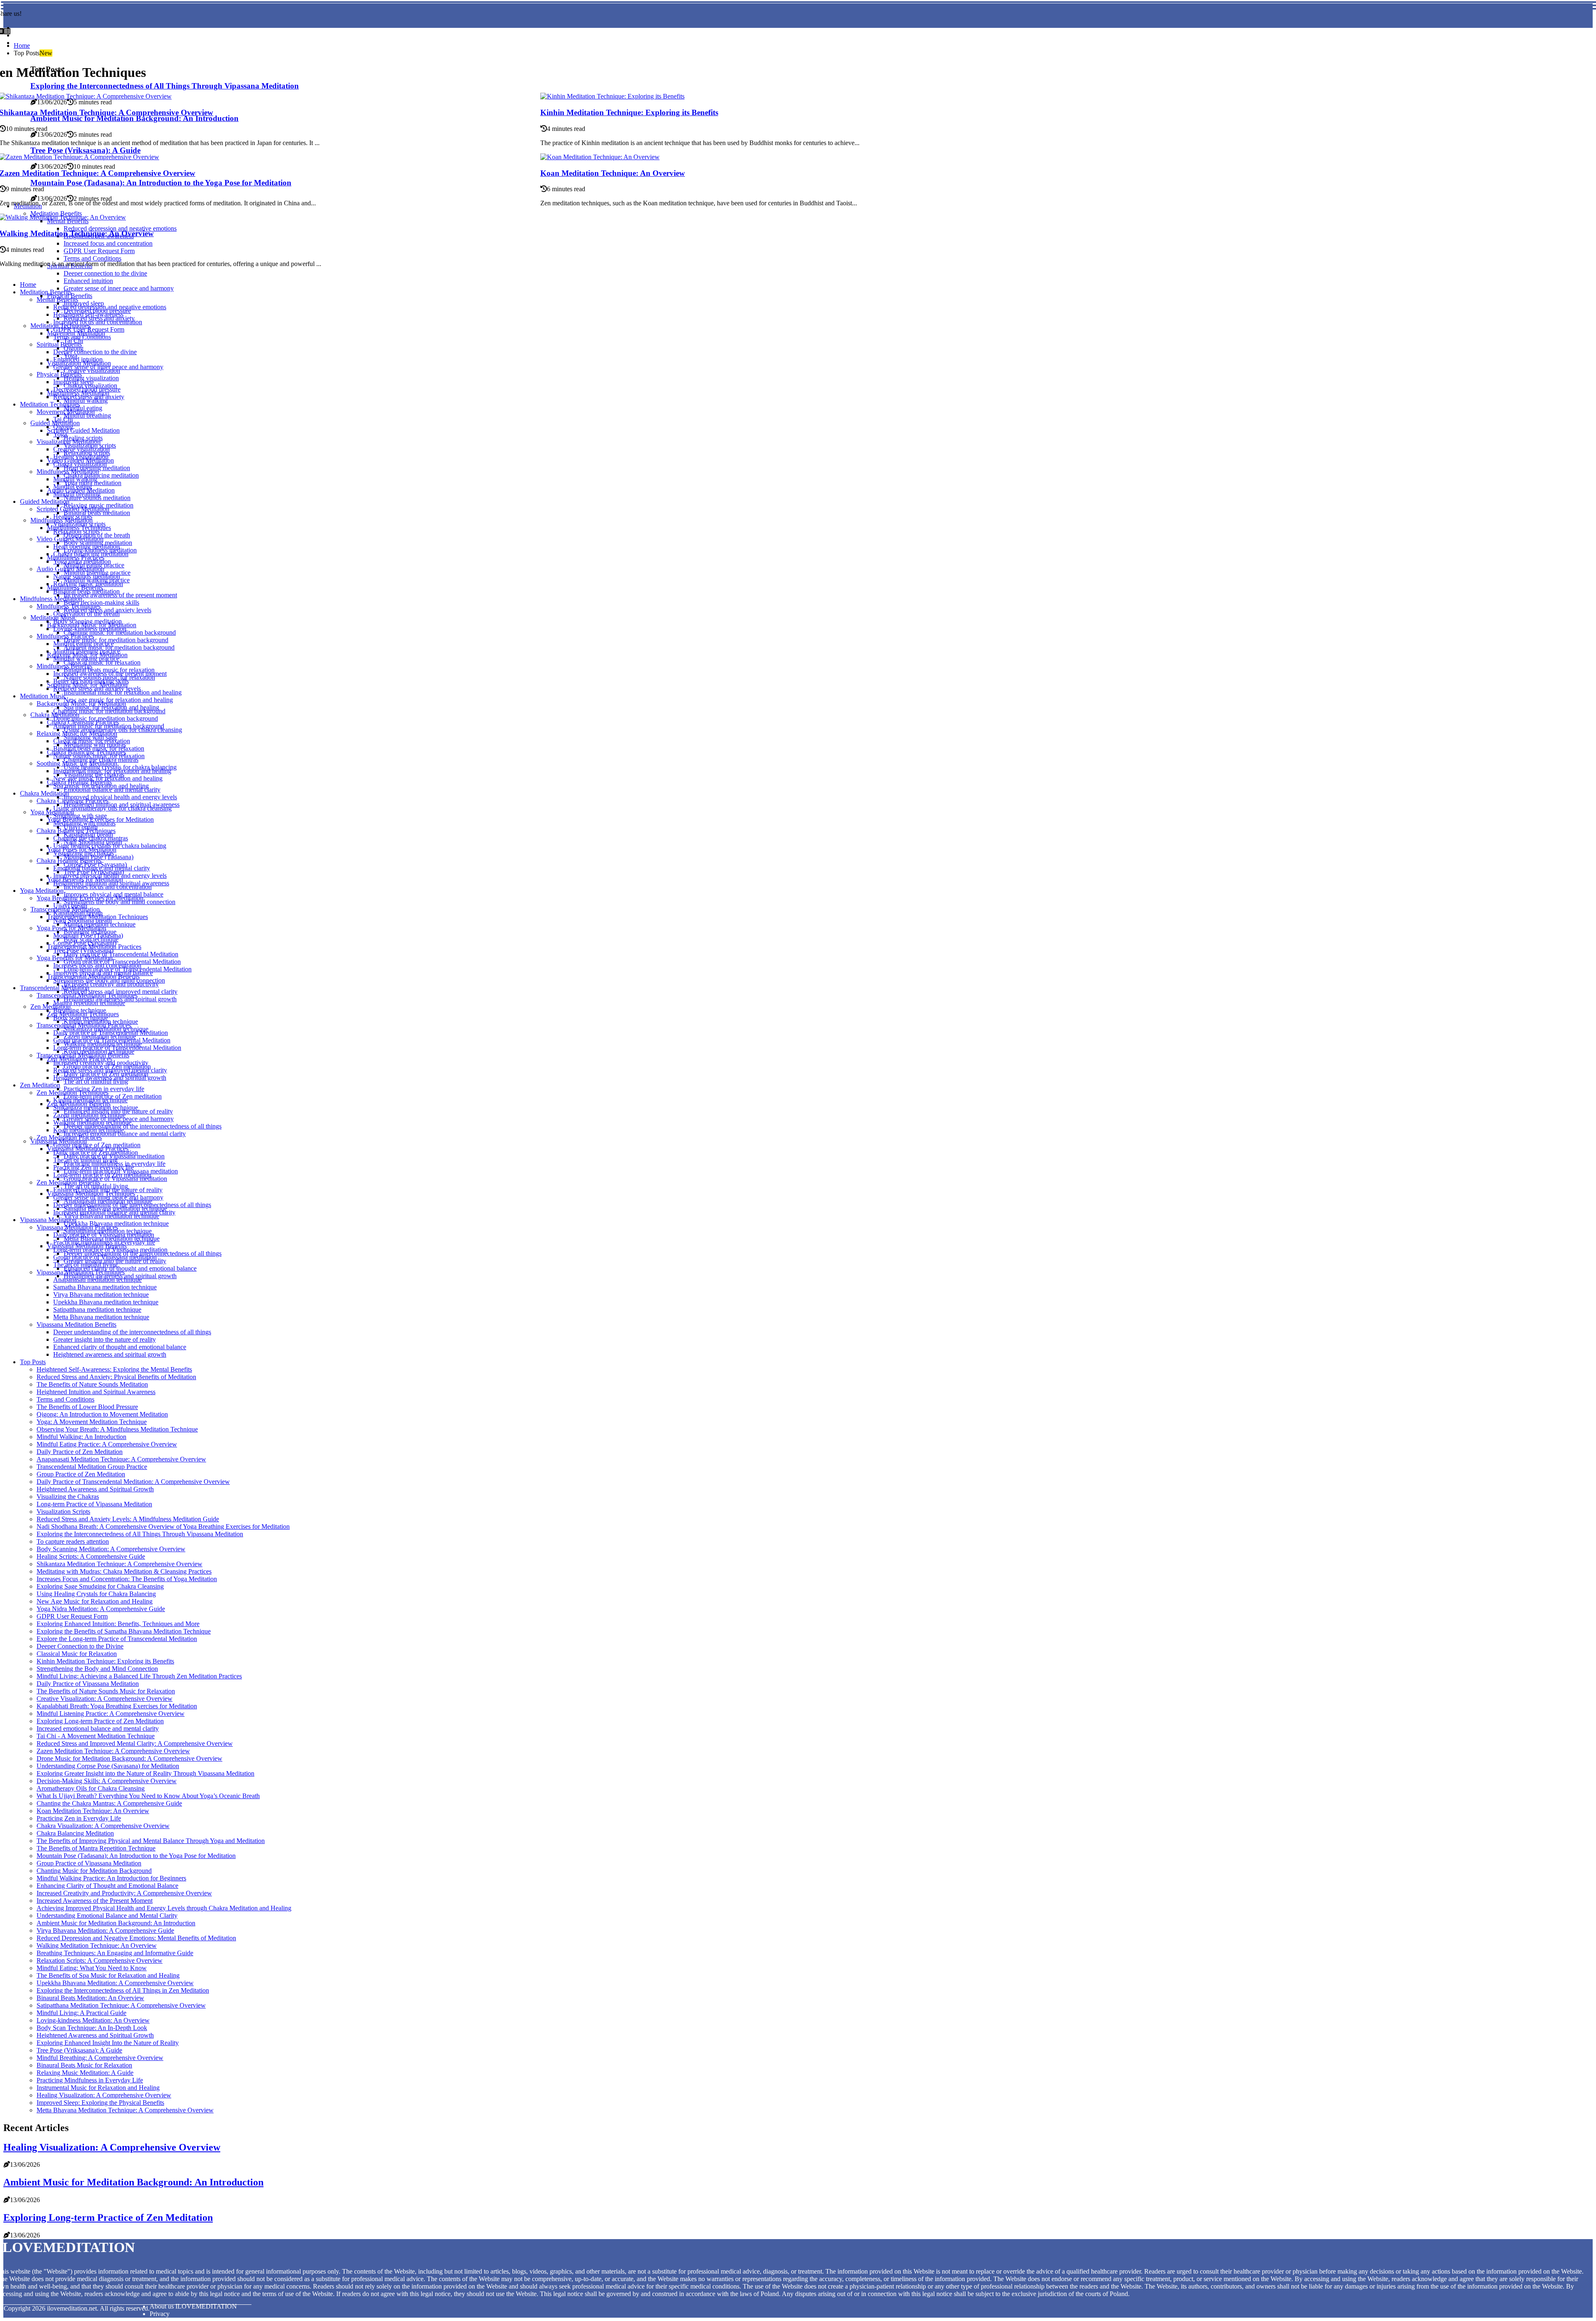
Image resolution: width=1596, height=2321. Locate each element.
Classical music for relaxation (102, 662)
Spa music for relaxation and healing (101, 786)
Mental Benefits (57, 299)
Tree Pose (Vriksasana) (83, 950)
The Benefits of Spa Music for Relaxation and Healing (108, 1975)
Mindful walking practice (86, 659)
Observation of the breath (86, 614)
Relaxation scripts (76, 531)
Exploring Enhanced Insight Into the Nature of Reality (108, 2043)
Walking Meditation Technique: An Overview (97, 1945)
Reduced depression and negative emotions (110, 307)
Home (22, 46)
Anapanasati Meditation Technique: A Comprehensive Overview (121, 1459)
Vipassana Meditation (48, 1220)
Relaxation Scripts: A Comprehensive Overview (100, 1960)
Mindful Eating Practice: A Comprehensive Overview (107, 1444)
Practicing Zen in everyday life (94, 1167)
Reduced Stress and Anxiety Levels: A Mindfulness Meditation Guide (128, 1519)
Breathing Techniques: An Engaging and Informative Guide (115, 1953)
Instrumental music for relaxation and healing (123, 692)
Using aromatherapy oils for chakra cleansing (123, 730)
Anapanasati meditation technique (97, 1280)
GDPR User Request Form (89, 329)
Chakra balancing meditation (101, 475)
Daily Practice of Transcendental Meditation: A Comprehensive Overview (133, 1482)
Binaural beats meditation (97, 513)
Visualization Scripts (63, 1512)
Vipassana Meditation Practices (77, 1227)
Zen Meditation (50, 1007)
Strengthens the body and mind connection (119, 902)
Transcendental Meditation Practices (84, 1025)
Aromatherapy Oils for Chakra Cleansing (91, 1788)
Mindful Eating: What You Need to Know (92, 1968)
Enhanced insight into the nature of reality (108, 1190)
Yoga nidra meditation (92, 483)
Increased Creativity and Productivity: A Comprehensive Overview (124, 1893)
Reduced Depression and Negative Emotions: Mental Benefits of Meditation (136, 1938)
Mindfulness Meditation (68, 472)
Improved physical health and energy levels (120, 797)
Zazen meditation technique (89, 1115)
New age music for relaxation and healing (108, 778)
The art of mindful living (96, 1081)
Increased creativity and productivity (111, 984)
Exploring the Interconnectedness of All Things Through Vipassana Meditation (140, 1534)
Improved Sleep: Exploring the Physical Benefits (100, 2103)
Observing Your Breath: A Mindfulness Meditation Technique (117, 1429)
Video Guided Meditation (70, 539)
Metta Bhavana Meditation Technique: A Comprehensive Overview (125, 2110)
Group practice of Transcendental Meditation (112, 1040)
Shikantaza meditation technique (96, 1108)
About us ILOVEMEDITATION (193, 2306)
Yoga (60, 434)
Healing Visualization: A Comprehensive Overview (104, 2095)
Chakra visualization (80, 464)
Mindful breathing (87, 415)
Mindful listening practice (87, 651)
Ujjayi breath (70, 905)
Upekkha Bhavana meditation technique (106, 1302)
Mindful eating (73, 487)
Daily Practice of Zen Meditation (80, 1452)
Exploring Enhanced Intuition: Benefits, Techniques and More (118, 1624)
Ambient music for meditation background (109, 726)
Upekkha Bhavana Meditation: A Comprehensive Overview (115, 1983)
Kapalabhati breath (78, 913)
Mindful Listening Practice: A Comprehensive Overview (111, 1714)
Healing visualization (81, 457)
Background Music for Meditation (81, 703)
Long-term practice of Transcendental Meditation (117, 1048)
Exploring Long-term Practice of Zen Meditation (100, 1721)
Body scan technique (81, 1018)
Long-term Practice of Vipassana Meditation (94, 1504)
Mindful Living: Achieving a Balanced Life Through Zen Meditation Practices (139, 1676)
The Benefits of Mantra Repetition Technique (96, 1848)
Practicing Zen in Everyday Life (79, 1818)
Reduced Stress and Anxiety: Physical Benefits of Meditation (116, 1377)
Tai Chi (63, 419)
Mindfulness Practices (65, 636)
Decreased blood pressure (87, 389)
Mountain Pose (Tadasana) (88, 935)
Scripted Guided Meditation (83, 430)
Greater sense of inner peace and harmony (119, 288)
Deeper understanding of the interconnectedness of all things (143, 1126)
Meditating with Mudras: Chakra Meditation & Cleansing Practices (124, 1571)
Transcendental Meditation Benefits (83, 1055)
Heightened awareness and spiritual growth (110, 1078)
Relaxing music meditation (88, 584)
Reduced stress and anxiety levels (97, 689)
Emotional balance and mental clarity (112, 790)
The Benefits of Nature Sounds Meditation (92, 1384)
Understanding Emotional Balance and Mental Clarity (107, 1916)
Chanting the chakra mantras (91, 838)
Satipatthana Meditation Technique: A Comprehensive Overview (121, 2005)
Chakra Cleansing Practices (73, 801)
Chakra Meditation (44, 793)
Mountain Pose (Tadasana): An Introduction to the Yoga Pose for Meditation (136, 1856)
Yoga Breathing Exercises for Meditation (90, 898)
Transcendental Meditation (55, 988)
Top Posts (33, 1362)
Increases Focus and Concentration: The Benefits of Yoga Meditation (127, 1579)
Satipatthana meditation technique (97, 1310)
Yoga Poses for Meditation (71, 928)
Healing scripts (73, 516)
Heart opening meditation (86, 546)
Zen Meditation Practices (69, 1137)
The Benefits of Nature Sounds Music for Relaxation (106, 1691)
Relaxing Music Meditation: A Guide (85, 2073)
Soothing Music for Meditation (77, 763)
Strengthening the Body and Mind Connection (97, 1669)
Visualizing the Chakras (68, 1497)
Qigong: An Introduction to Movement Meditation (102, 1414)
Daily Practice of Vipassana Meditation (88, 1684)
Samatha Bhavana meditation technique (105, 1287)
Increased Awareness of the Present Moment (95, 1901)
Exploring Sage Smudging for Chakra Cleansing (100, 1586)
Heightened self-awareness (88, 314)
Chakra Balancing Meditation (75, 1833)
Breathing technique (80, 1010)
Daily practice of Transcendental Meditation (121, 954)
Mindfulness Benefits (64, 666)
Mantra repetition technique (89, 1003)
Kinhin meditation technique (90, 1100)
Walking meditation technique (92, 1122)
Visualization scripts (79, 524)
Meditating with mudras (84, 823)
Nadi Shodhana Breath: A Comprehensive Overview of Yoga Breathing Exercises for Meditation (163, 1526)
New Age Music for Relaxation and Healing (95, 1601)
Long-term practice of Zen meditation (102, 1175)
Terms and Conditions (82, 337)
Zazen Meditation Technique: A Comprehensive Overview (113, 1751)
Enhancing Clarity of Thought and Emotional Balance (107, 1886)
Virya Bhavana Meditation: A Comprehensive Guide (105, 1930)
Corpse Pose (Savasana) (85, 943)
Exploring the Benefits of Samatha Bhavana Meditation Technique (124, 1631)
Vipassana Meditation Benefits (76, 1324)
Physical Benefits (59, 374)
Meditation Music (43, 696)
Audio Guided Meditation (70, 569)
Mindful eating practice (84, 644)
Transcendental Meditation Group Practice (92, 1467)
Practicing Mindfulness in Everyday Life (90, 2080)
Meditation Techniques (50, 404)
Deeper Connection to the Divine (80, 1646)
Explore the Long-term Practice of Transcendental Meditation (117, 1639)
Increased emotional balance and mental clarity (125, 1134)
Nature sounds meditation (97, 498)
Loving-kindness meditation (90, 629)
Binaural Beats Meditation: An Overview (90, 1998)
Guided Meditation (45, 501)
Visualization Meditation (69, 442)
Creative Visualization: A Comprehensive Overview (105, 1699)
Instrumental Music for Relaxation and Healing (98, 2088)
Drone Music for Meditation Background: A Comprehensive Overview (129, 1758)
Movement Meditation (66, 412)
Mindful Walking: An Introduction (81, 1437)
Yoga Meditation (52, 812)
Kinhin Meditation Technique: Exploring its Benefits (629, 112)
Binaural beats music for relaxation (99, 748)
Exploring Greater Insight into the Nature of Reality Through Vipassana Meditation (145, 1773)
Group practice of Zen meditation (97, 1145)
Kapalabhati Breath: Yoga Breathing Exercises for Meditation (117, 1706)
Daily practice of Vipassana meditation (104, 1235)
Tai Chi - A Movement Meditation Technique (96, 1736)
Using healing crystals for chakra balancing (110, 846)
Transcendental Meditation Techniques (87, 995)
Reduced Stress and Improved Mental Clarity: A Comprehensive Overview (135, 1743)
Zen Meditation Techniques (73, 1093)
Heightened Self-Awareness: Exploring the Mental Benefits (114, 1369)
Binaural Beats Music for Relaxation (84, 2065)
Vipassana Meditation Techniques (81, 1272)
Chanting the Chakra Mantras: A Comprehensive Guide (109, 1803)
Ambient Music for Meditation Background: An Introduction (116, 1923)
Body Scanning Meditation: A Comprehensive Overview (111, 1549)
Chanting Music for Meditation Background (94, 1871)
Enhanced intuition (88, 281)
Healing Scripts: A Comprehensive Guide (91, 1556)
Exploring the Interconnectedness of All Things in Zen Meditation (123, 1990)
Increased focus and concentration (98, 322)
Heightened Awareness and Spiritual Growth (95, 1489)
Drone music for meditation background (116, 640)
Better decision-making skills (101, 602)
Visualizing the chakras (84, 853)
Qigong (63, 427)
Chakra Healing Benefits (69, 861)
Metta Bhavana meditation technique (101, 1317)
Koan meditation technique (89, 1130)
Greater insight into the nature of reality (105, 1339)
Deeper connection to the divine (95, 352)
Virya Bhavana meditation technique (111, 1216)
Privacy (160, 2314)
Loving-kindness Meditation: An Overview (93, 2020)
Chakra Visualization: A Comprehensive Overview (103, 1826)
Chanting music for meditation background (120, 632)
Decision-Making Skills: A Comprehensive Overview (107, 1781)
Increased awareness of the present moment (120, 595)
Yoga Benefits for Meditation (75, 958)
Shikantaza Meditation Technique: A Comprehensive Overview (119, 1564)
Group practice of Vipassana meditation (115, 1179)
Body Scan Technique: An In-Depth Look (92, 2028)
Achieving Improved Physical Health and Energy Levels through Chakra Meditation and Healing (164, 1908)
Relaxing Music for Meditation (77, 733)
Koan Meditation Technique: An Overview (613, 173)
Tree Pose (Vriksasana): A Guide (79, 2050)
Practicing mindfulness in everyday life (104, 1242)
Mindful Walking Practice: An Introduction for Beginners (111, 1878)
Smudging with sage (80, 816)
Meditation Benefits (46, 292)
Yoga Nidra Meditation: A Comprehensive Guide (101, 1609)
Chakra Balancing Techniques (76, 831)
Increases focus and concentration (108, 887)
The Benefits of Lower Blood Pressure (87, 1407)
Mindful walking (86, 400)
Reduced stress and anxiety (89, 397)
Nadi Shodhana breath (83, 920)
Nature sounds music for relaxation (99, 756)
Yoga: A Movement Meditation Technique (92, 1422)
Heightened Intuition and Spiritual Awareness (96, 1392)
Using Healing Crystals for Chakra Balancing (96, 1594)
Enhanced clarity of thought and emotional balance (130, 1268)
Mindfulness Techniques (69, 606)
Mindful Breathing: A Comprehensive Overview (100, 2058)
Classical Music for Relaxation (77, 1654)
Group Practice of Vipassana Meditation (89, 1863)
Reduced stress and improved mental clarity (110, 1070)
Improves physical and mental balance (103, 973)
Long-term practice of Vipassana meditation (110, 1250)
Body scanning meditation (87, 621)
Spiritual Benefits (59, 344)
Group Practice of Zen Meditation (81, 1474)
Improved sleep (73, 382)
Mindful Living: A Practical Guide (81, 2013)
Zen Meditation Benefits (68, 1182)
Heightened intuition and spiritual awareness (111, 883)
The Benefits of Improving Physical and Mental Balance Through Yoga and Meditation (151, 1841)
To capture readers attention (73, 1541)
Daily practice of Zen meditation (96, 1152)
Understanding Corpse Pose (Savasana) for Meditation (108, 1766)
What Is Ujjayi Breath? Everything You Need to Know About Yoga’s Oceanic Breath (148, 1796)
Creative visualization (92, 371)
